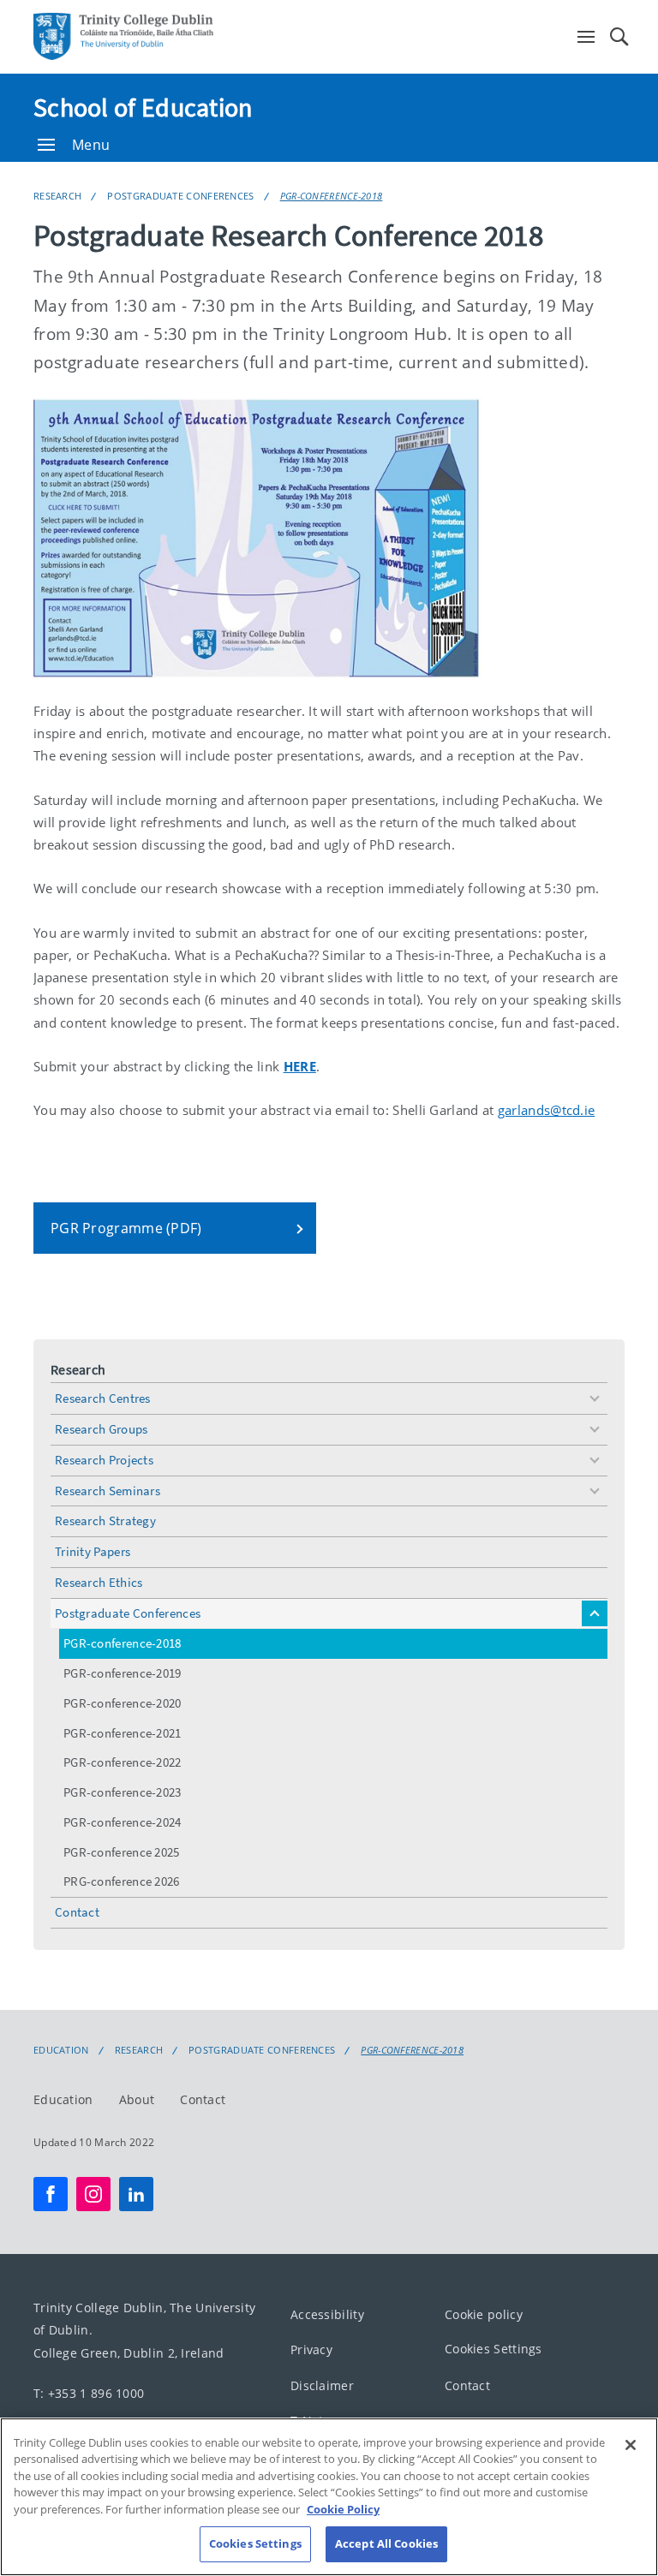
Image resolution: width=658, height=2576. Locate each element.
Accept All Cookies (386, 2543)
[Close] (631, 2445)
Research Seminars (108, 1491)
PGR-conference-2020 (123, 1703)
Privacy (311, 2349)
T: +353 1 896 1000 (89, 2393)
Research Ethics (99, 1582)
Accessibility (327, 2314)
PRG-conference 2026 (122, 1881)
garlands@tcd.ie (547, 1110)
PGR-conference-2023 (123, 1792)
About (137, 2099)
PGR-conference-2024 (123, 1822)
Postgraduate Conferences (180, 196)
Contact (77, 1912)
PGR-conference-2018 (332, 196)
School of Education (143, 107)
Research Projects (104, 1460)
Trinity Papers (93, 1551)
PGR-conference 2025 (122, 1852)
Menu (91, 145)
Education (61, 2050)
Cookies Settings (493, 2349)
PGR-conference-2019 (123, 1673)
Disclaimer (322, 2385)
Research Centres (103, 1398)
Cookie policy (484, 2314)
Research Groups (102, 1429)
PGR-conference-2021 (123, 1733)
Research (57, 196)
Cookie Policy (343, 2509)
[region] (329, 2497)
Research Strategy (105, 1521)
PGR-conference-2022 (123, 1762)
